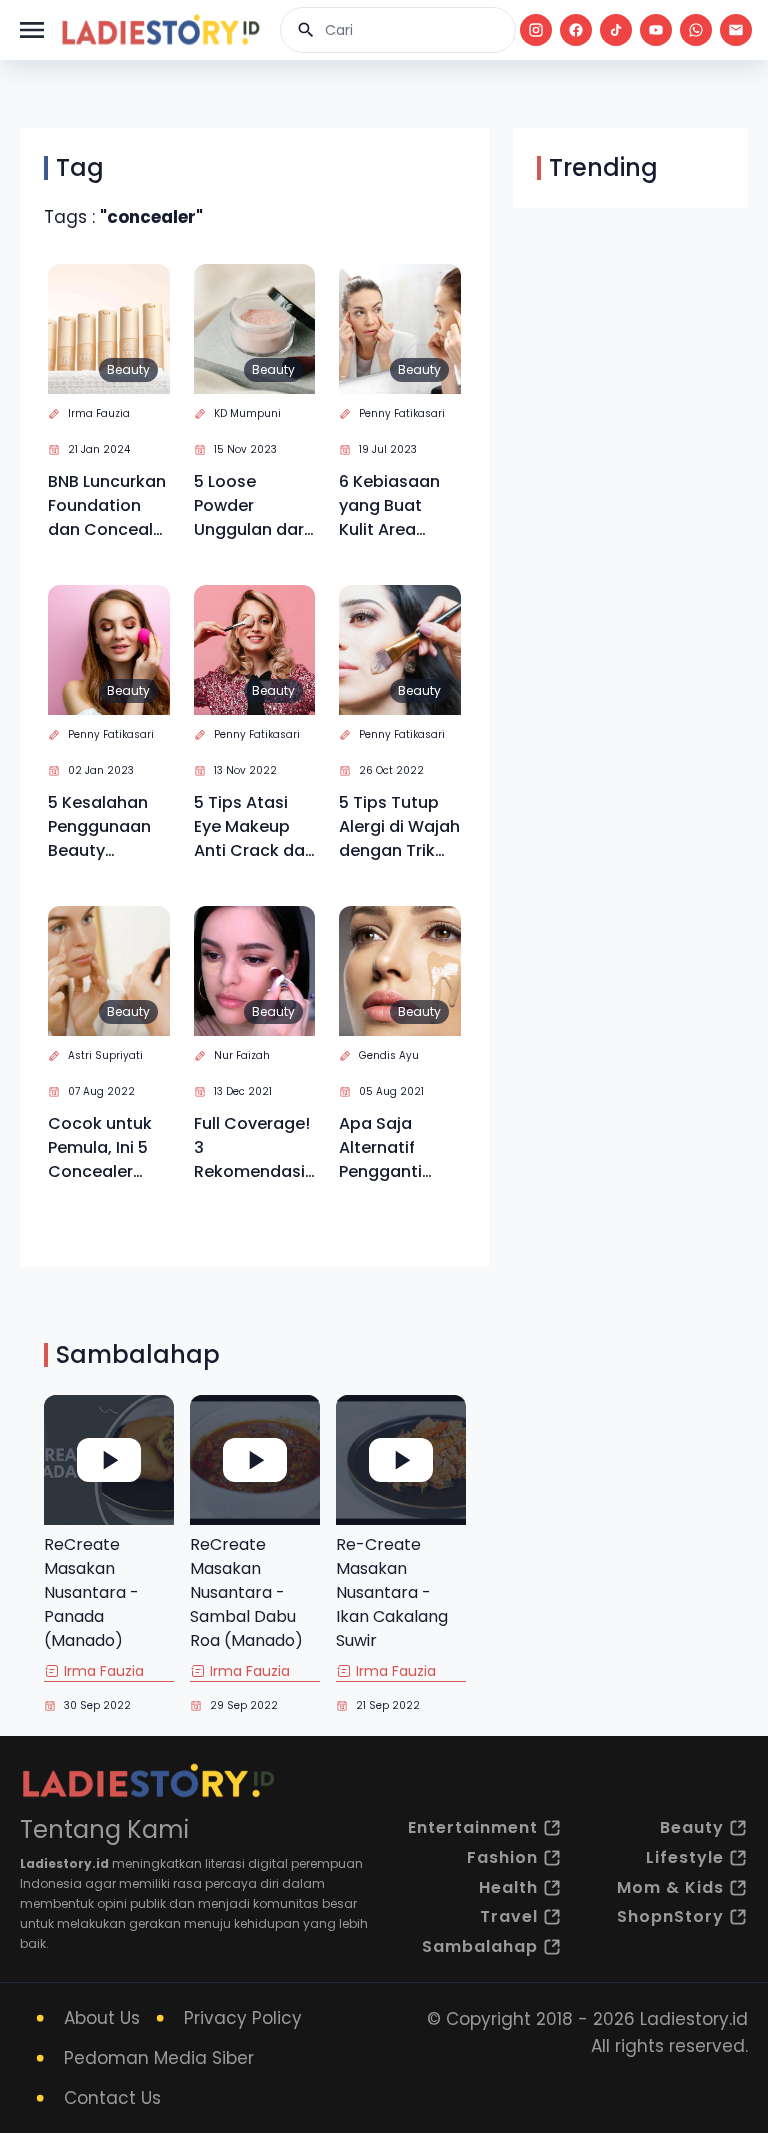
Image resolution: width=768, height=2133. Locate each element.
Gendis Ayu (389, 1055)
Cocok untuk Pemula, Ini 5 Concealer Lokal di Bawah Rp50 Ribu (108, 1148)
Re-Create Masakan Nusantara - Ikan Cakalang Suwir (392, 1592)
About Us (102, 2018)
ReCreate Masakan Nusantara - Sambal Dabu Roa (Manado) (246, 1592)
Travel (509, 1916)
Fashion (502, 1857)
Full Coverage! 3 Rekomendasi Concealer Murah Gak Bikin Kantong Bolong (252, 1148)
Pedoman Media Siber (159, 2058)
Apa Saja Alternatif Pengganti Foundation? (390, 1148)
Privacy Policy (243, 2018)
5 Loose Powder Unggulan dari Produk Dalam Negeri (251, 506)
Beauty (128, 369)
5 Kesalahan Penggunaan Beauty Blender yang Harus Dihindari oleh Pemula (103, 827)
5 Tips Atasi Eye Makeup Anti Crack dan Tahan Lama (254, 827)
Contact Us (112, 2098)
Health (508, 1887)
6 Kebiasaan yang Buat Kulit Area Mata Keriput (391, 506)
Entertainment (473, 1827)
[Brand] (160, 30)
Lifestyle (685, 1857)
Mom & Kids (670, 1887)
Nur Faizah (242, 1055)
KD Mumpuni (247, 413)
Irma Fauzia (99, 413)
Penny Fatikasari (402, 413)
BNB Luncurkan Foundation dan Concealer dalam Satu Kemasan (108, 506)
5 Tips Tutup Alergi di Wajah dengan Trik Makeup (399, 827)
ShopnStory (670, 1916)
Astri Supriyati (105, 1055)
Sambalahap (480, 1946)
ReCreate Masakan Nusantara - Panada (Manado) (91, 1592)
